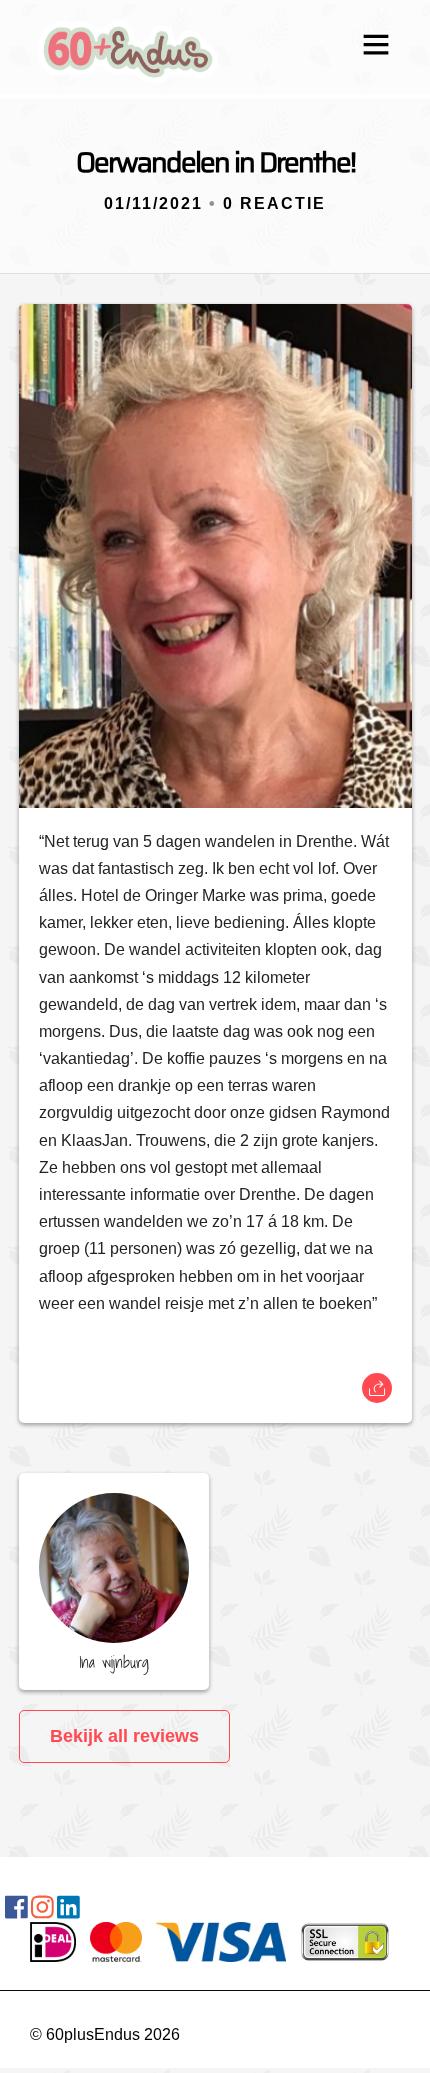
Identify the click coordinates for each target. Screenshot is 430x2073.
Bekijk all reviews (124, 1736)
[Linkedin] (68, 1911)
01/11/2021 (153, 203)
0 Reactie (274, 203)
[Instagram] (42, 1911)
